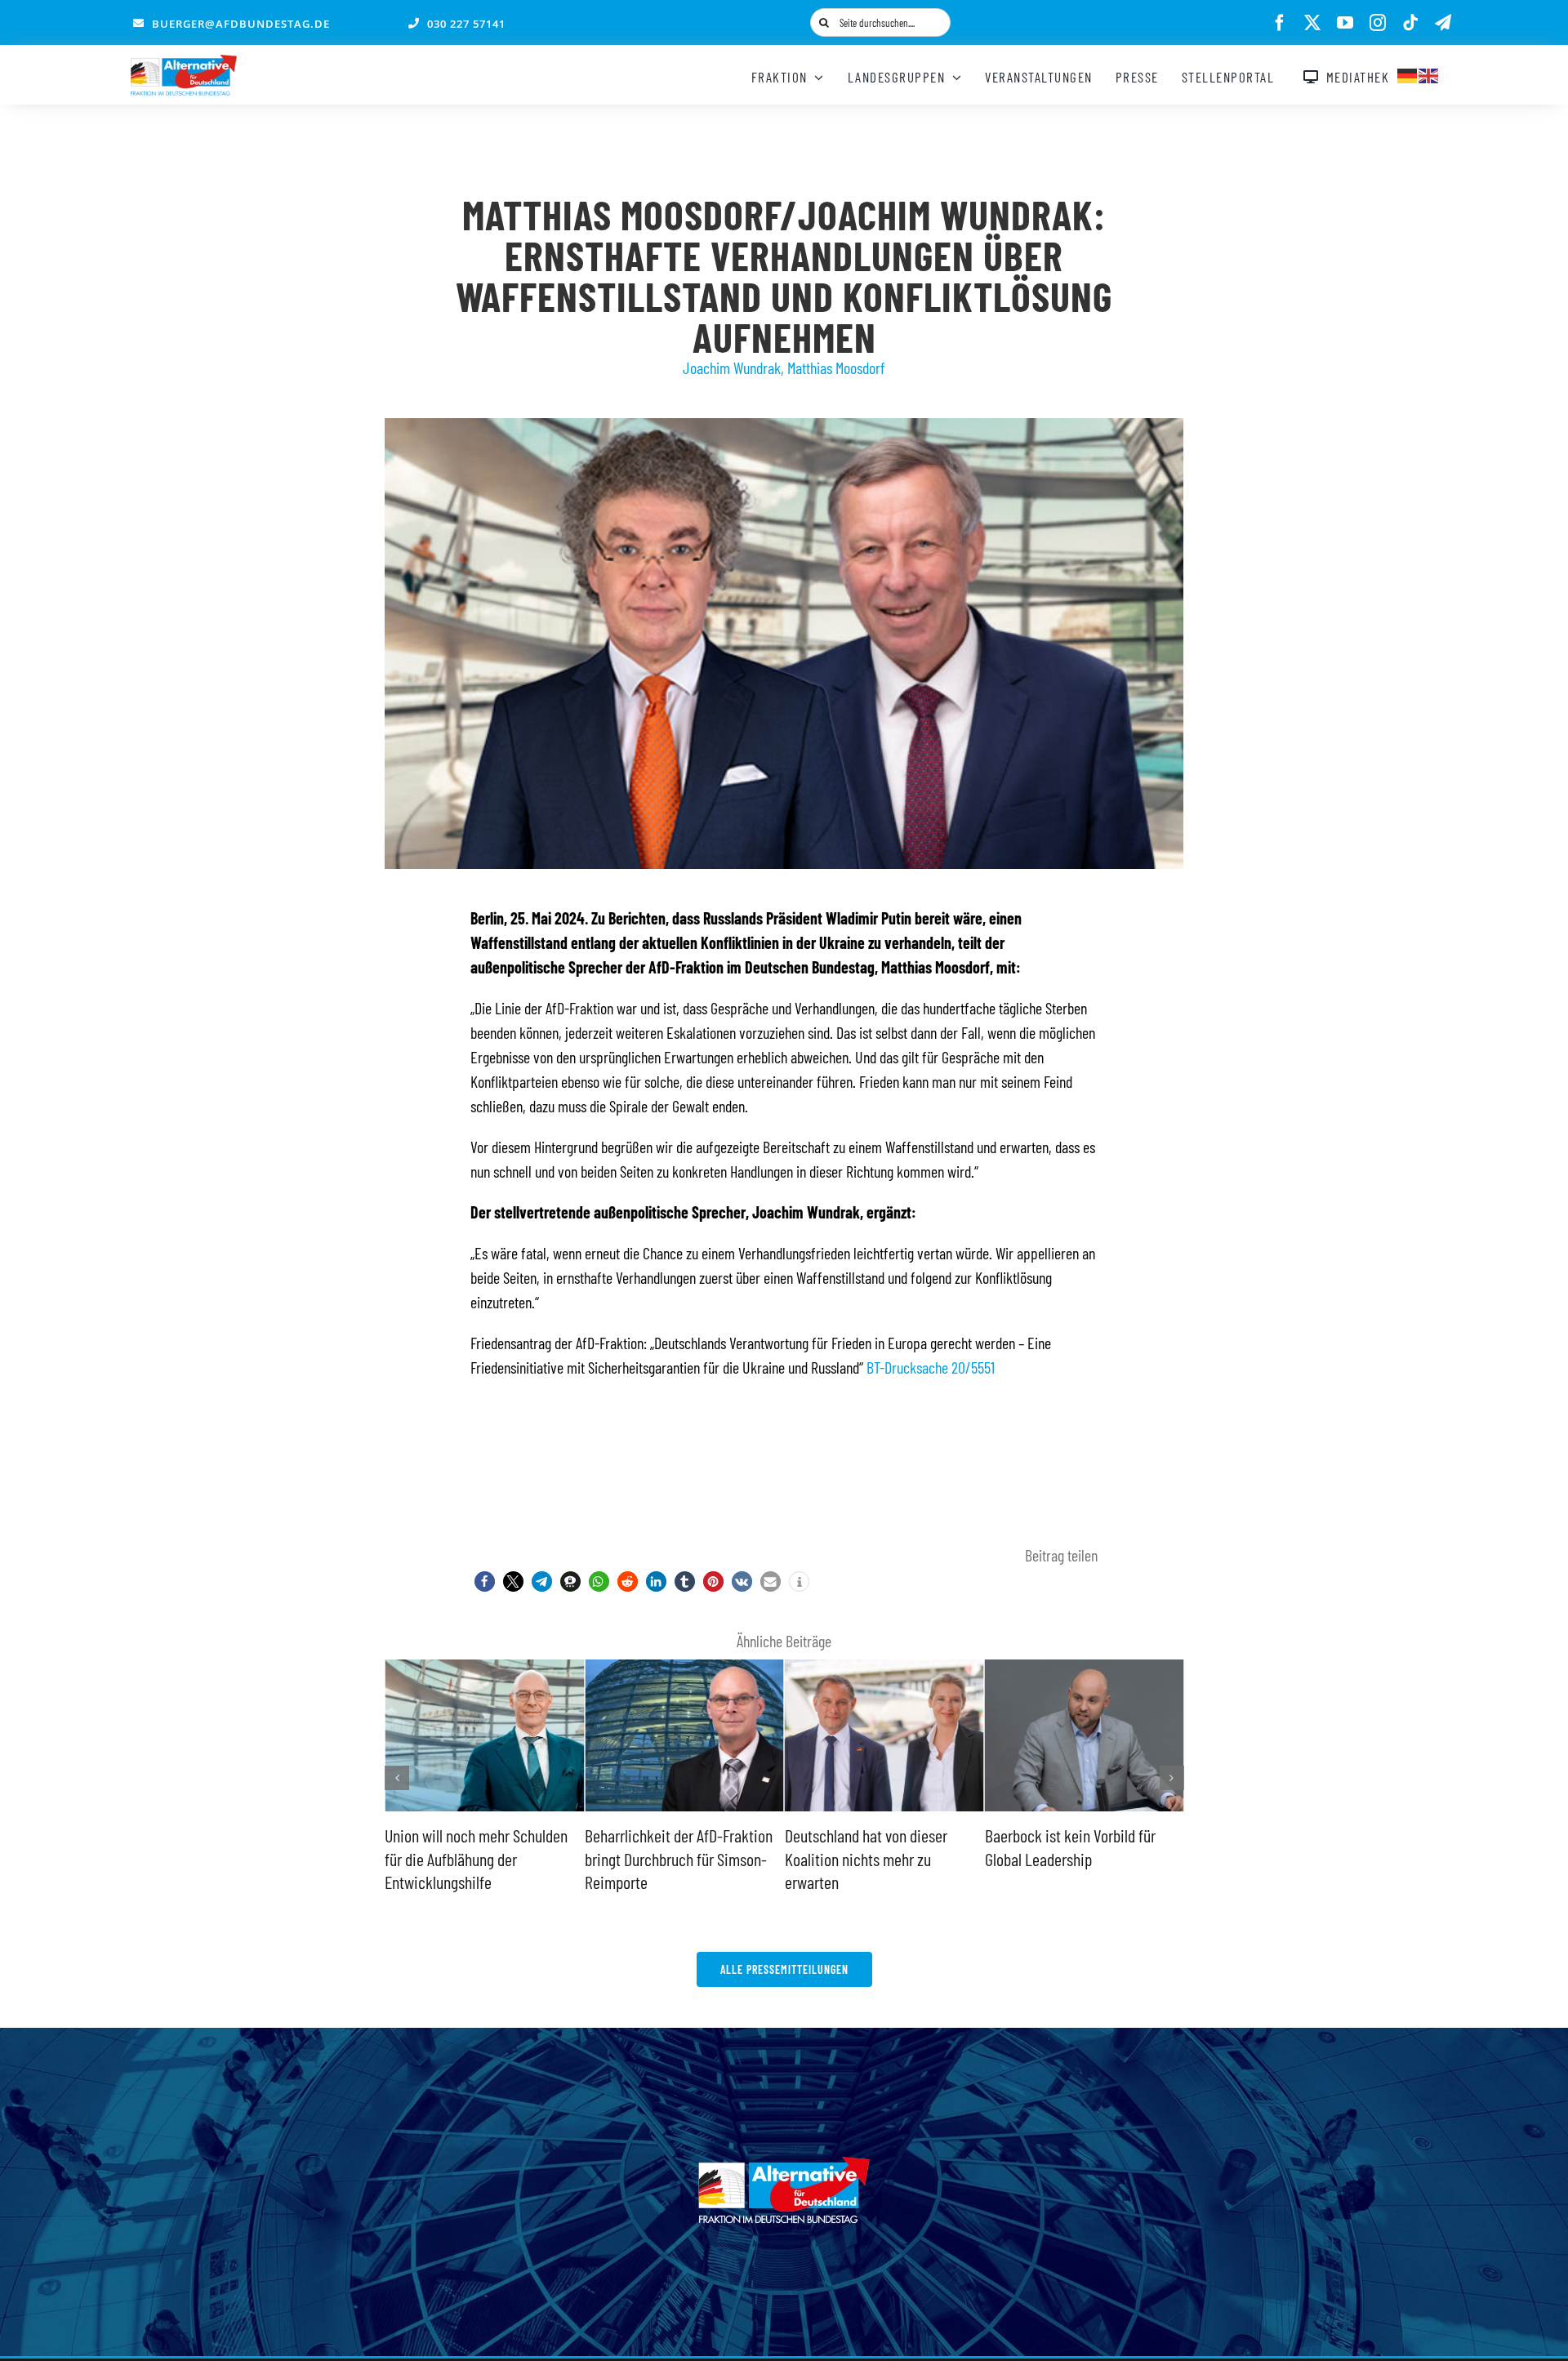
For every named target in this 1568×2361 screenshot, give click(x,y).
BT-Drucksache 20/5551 (931, 1367)
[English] (1429, 74)
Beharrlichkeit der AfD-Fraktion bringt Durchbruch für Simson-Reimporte (479, 1858)
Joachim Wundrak (732, 368)
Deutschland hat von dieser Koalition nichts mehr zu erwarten (666, 1858)
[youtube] (1345, 23)
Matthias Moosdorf (836, 368)
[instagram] (1378, 23)
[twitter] (1312, 23)
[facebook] (1280, 23)
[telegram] (1443, 23)
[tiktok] (1410, 23)
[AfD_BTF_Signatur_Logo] (184, 63)
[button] (485, 1581)
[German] (1408, 74)
